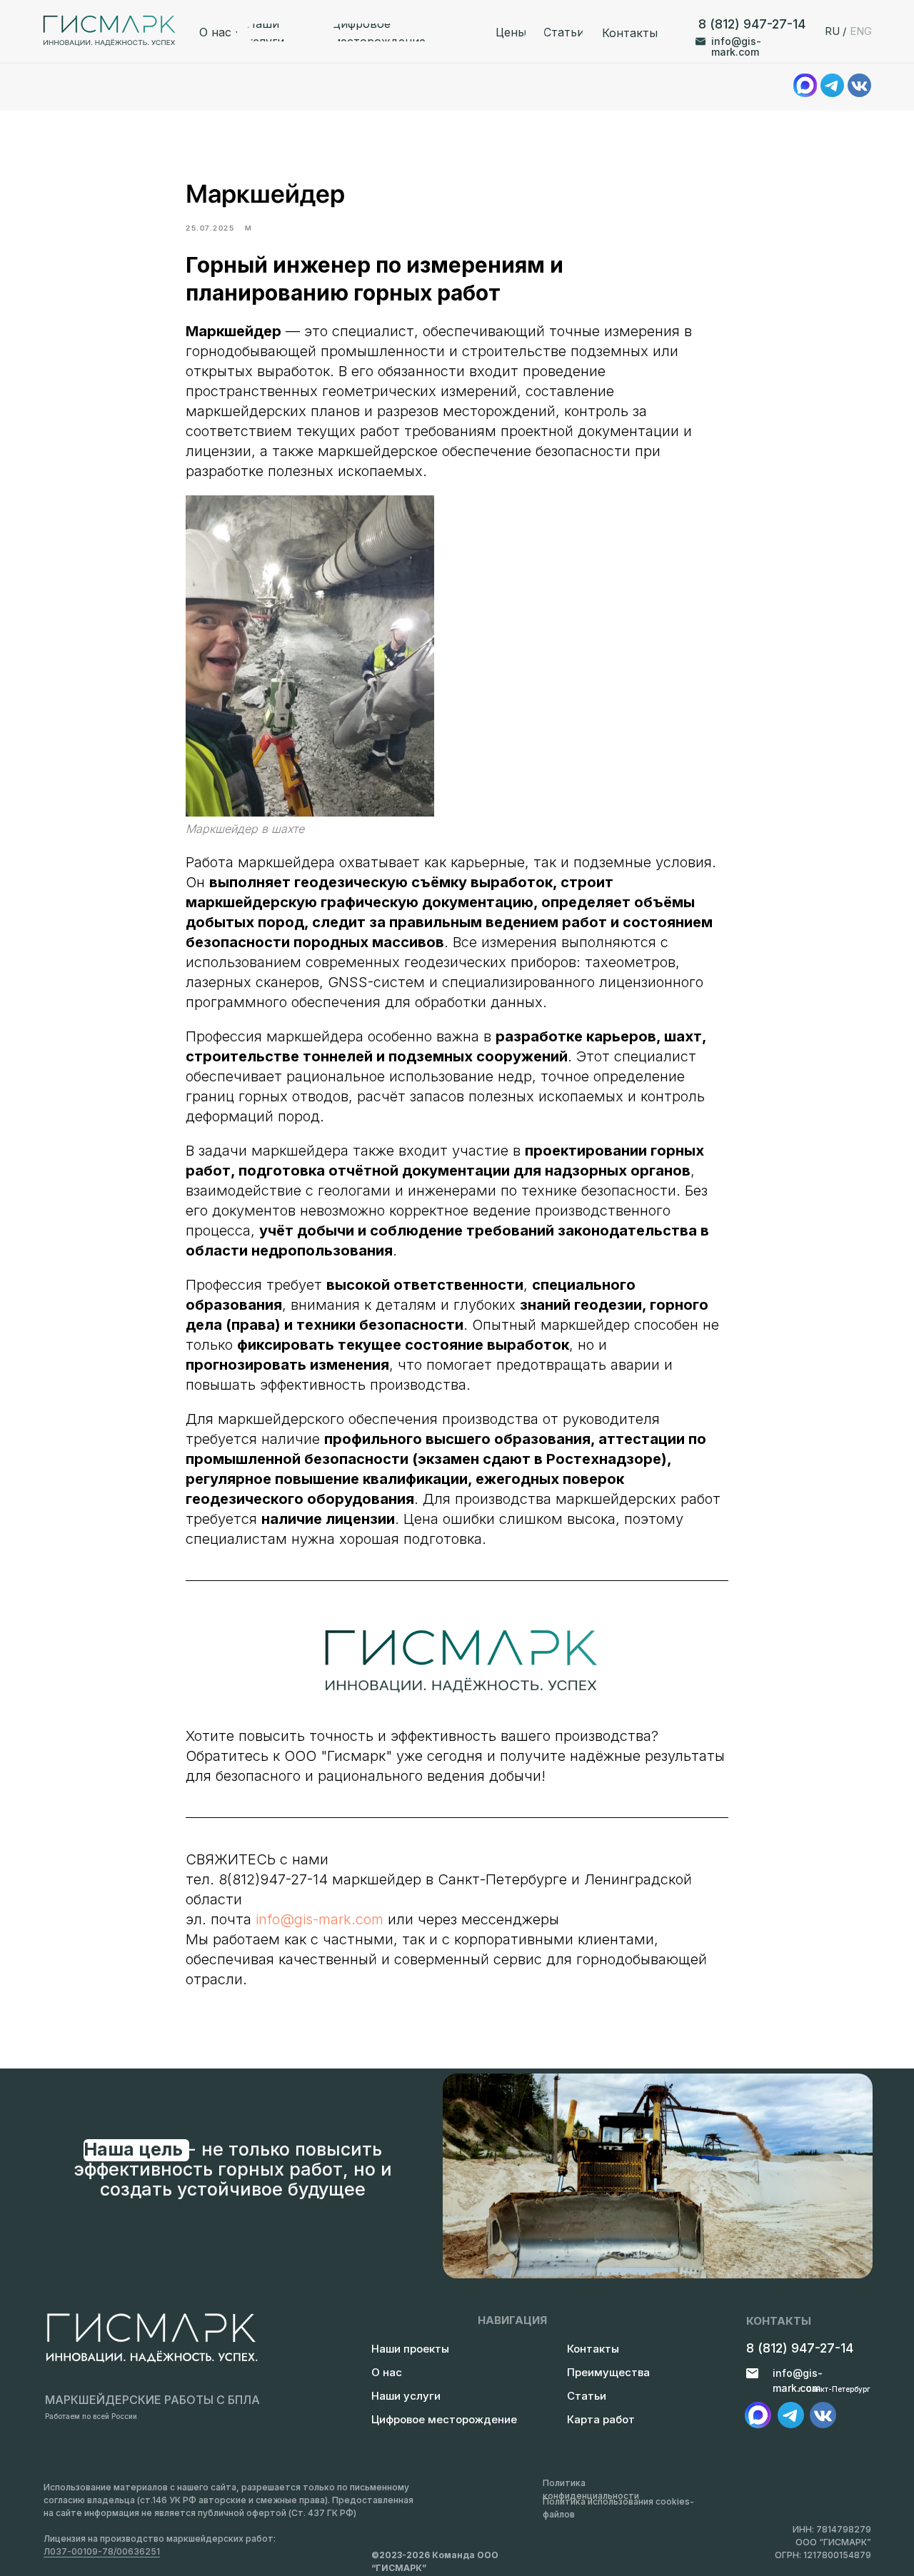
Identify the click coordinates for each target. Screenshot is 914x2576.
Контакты (593, 2349)
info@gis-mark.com (736, 46)
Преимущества (608, 2372)
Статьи (587, 2396)
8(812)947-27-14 (273, 1879)
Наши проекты (410, 2349)
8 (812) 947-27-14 (752, 24)
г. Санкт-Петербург (834, 2389)
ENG (861, 31)
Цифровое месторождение (444, 2419)
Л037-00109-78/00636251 (102, 2551)
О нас (387, 2372)
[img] (791, 2415)
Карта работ (601, 2419)
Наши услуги (406, 2396)
